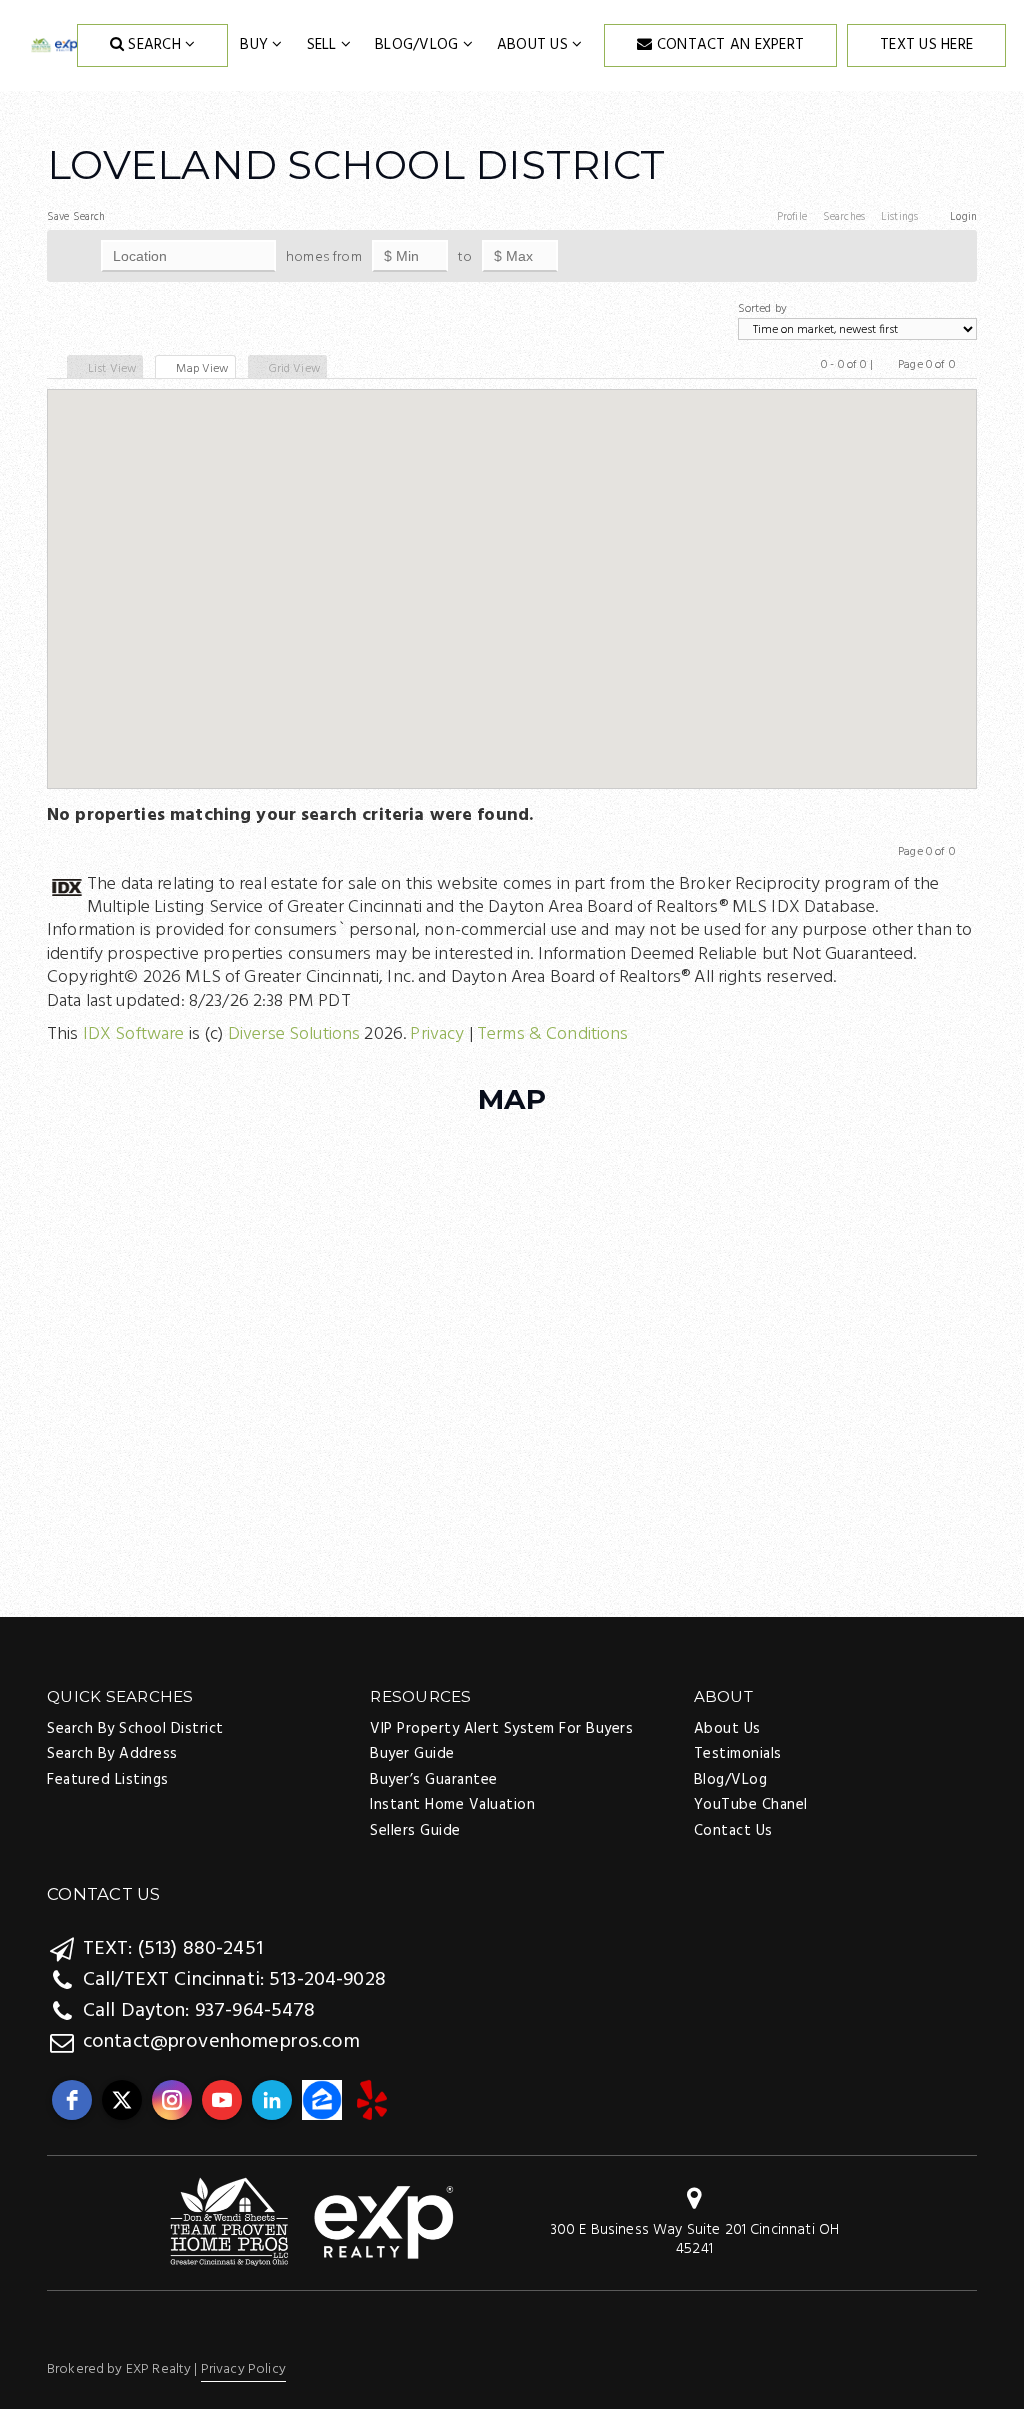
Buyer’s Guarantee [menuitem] (434, 1780)
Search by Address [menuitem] (112, 1754)
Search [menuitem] (154, 45)
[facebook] (72, 2100)
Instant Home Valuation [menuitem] (452, 1805)
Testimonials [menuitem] (738, 1754)
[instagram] (172, 2100)
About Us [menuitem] (534, 45)
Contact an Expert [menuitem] (729, 45)
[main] (512, 568)
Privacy (437, 1034)
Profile (792, 217)
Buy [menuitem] (256, 45)
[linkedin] (272, 2100)
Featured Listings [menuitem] (108, 1780)
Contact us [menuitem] (733, 1831)
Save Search (76, 217)
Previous (885, 370)
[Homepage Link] (312, 2223)
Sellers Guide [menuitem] (415, 1831)
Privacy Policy (243, 2369)
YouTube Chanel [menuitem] (751, 1805)
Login (963, 217)
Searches (844, 217)
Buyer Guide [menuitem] (412, 1754)
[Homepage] (54, 46)
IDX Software (134, 1034)
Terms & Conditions (553, 1034)
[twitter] (122, 2100)
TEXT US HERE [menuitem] (926, 45)
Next (967, 370)
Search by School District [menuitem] (135, 1729)
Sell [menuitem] (324, 45)
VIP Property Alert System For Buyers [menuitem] (501, 1729)
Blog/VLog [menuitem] (419, 45)
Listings (899, 217)
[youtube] (222, 2100)
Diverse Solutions (294, 1034)
